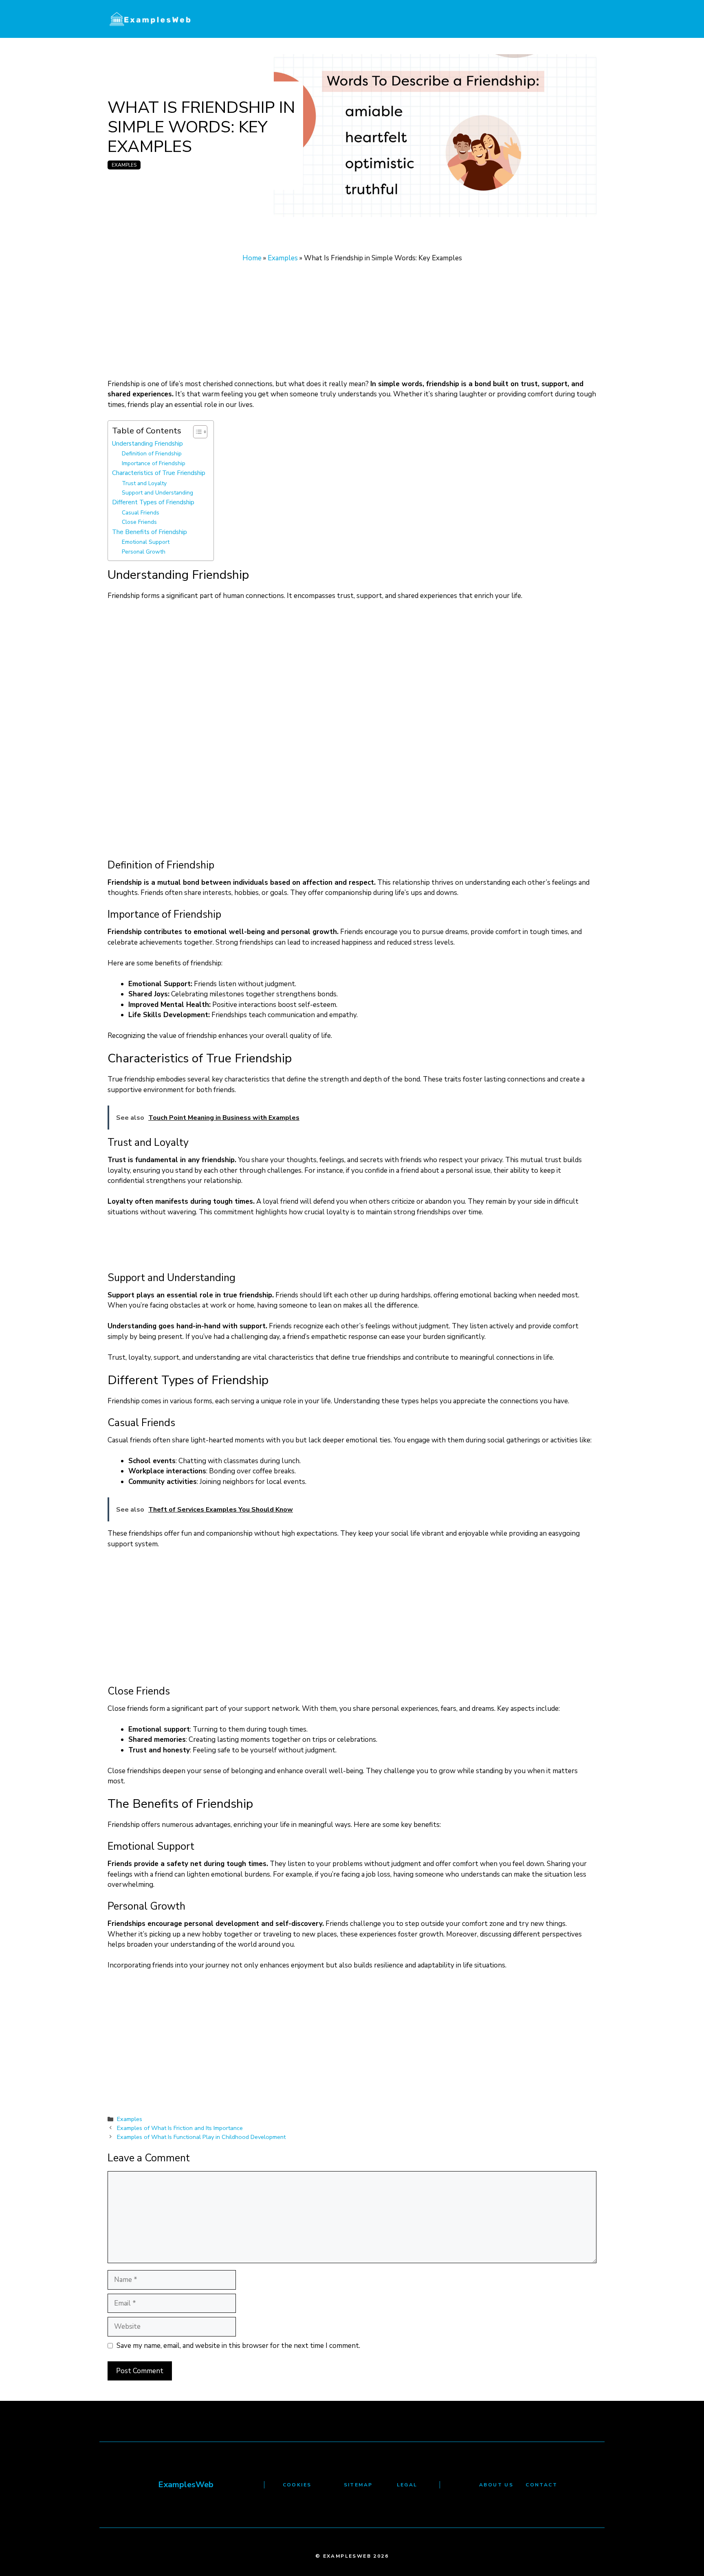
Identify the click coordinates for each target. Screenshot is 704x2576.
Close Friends (139, 522)
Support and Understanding (157, 493)
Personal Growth (144, 552)
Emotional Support (146, 542)
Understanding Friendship (147, 443)
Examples (124, 165)
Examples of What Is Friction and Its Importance (180, 2128)
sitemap (358, 2485)
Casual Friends (141, 513)
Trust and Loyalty (144, 483)
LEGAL (407, 2485)
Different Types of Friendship (153, 502)
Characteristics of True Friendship (159, 473)
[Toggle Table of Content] (196, 432)
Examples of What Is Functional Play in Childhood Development (201, 2137)
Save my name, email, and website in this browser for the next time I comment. (238, 2346)
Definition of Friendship (152, 454)
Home (252, 258)
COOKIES (297, 2485)
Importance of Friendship (154, 463)
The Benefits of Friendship (150, 532)
